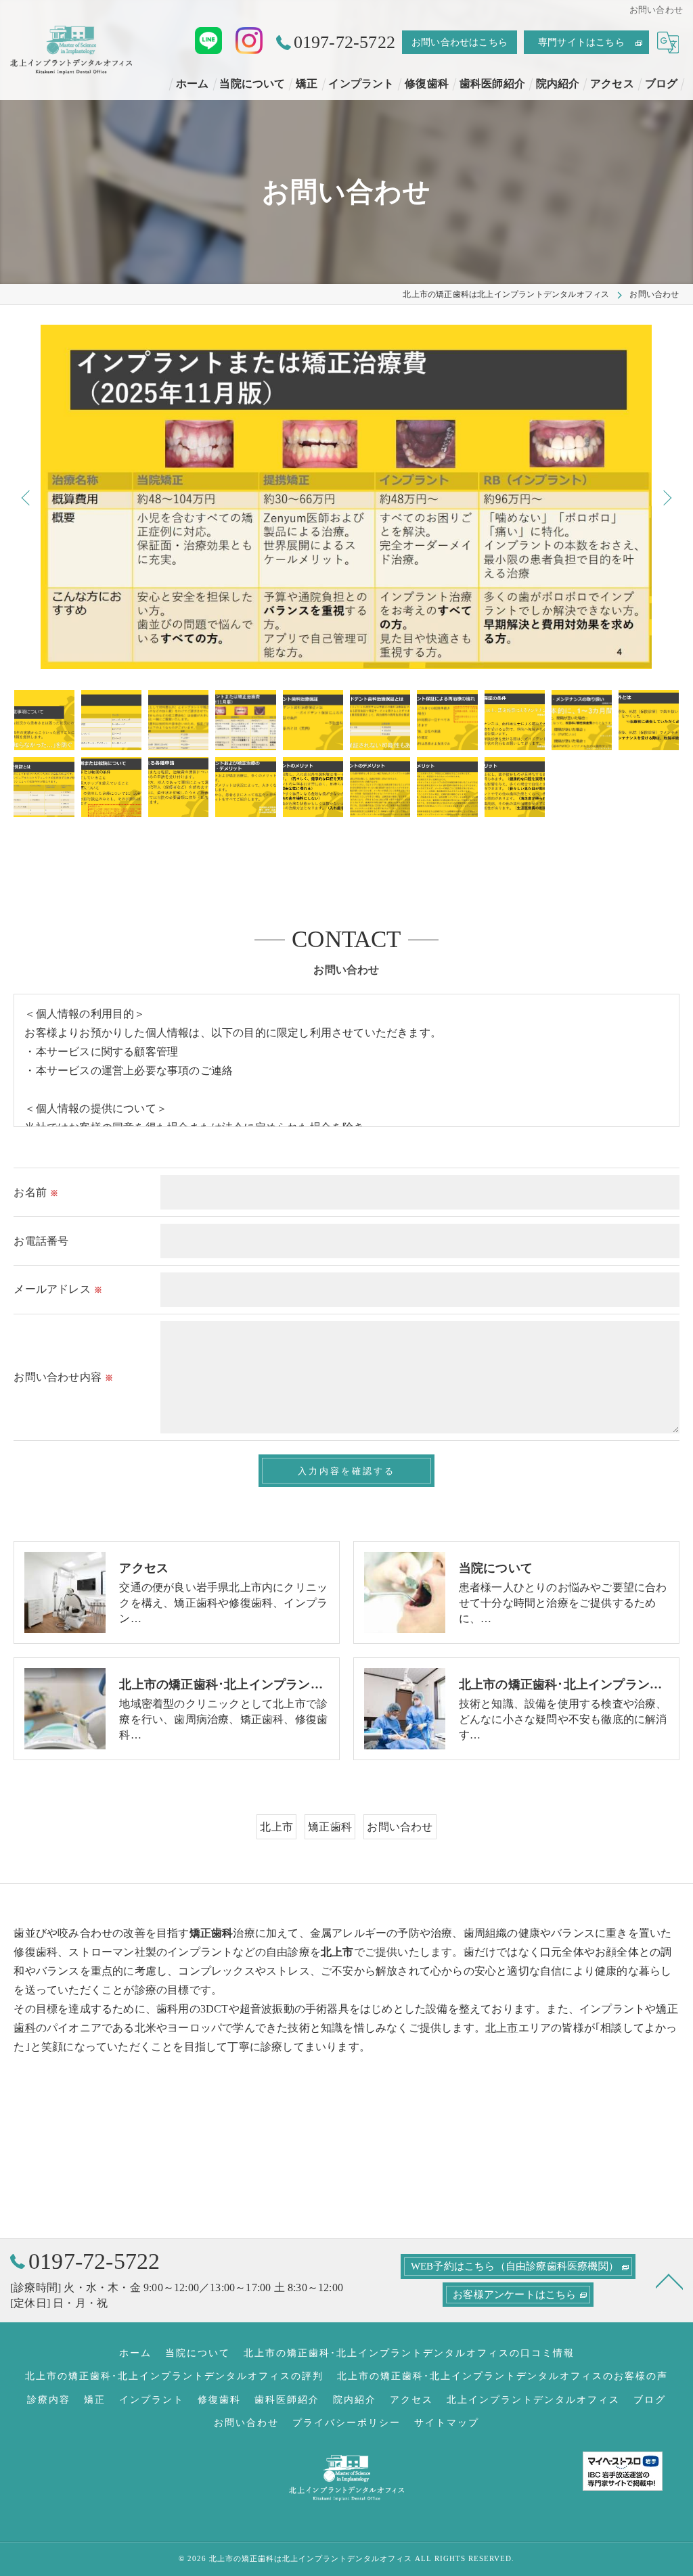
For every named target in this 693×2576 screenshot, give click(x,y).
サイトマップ (447, 2423)
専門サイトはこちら (581, 42)
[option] (346, 497)
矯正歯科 (330, 1827)
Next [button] (666, 497)
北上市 (276, 1827)
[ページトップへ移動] (669, 2280)
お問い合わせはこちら (460, 42)
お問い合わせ (400, 1827)
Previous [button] (27, 497)
